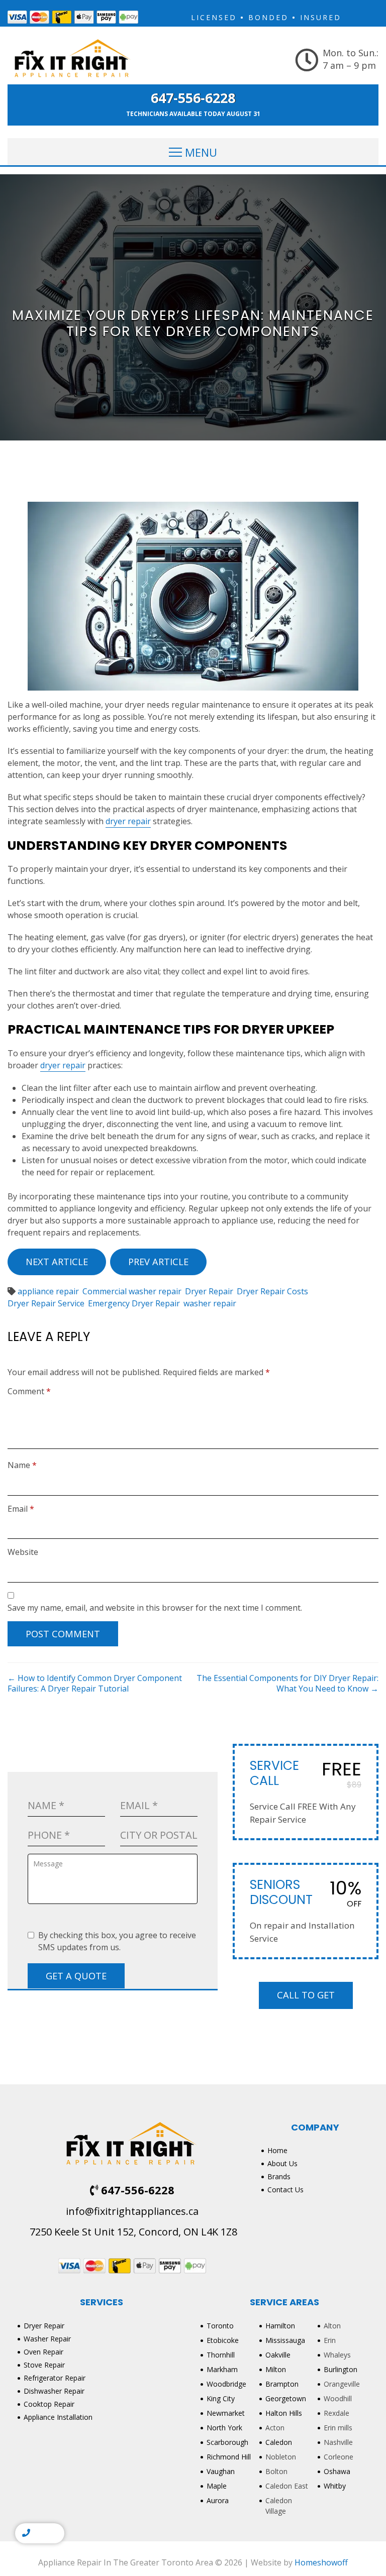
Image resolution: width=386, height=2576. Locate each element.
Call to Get (306, 1995)
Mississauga (285, 2340)
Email (21, 1509)
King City (221, 2398)
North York (224, 2428)
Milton (276, 2369)
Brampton (282, 2384)
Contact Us (285, 2190)
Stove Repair (44, 2365)
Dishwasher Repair (54, 2391)
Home (277, 2150)
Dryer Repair (209, 1291)
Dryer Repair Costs (272, 1291)
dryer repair (128, 821)
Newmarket (226, 2413)
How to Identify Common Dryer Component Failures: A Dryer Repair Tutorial (95, 1683)
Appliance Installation (58, 2417)
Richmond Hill (229, 2457)
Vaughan (221, 2471)
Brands (279, 2176)
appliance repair (48, 1291)
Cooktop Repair (49, 2404)
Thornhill (221, 2355)
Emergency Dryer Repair (134, 1303)
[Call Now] (26, 2533)
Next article (57, 1262)
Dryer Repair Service (46, 1303)
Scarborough (227, 2442)
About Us (282, 2163)
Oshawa (337, 2471)
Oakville (278, 2355)
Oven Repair (43, 2352)
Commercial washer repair (132, 1291)
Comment (29, 1391)
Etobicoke (223, 2340)
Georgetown (286, 2398)
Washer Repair (47, 2339)
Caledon (279, 2442)
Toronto (220, 2326)
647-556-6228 (193, 98)
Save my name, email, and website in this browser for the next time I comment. (155, 1608)
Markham (222, 2369)
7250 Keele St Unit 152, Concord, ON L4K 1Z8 (132, 2232)
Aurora (218, 2500)
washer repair (210, 1303)
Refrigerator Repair (55, 2378)
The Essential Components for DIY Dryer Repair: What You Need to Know (287, 1683)
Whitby (335, 2486)
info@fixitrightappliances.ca (132, 2211)
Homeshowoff (321, 2562)
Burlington (341, 2369)
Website (23, 1552)
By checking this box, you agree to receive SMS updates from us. (117, 1941)
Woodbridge (226, 2384)
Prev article (158, 1262)
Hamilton (280, 2326)
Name (22, 1465)
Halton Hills (284, 2413)
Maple (217, 2486)
